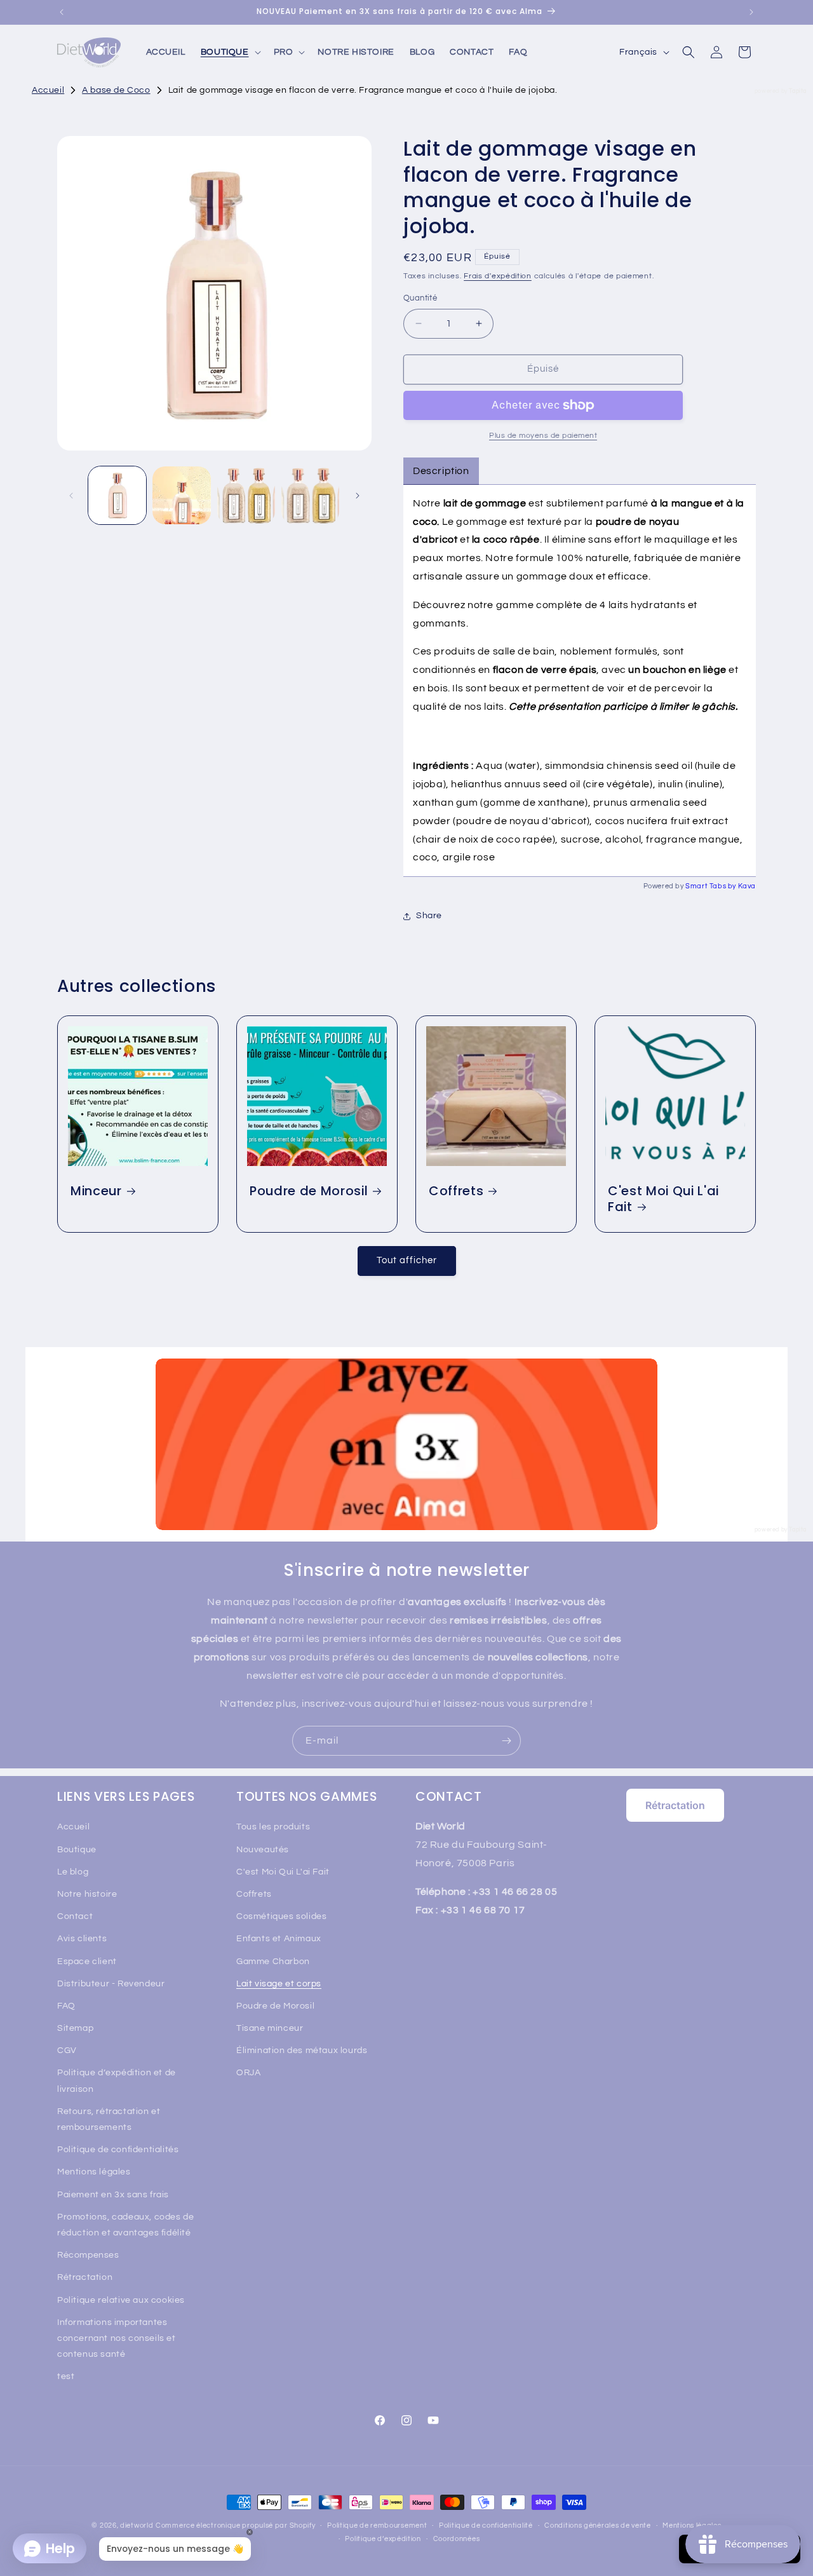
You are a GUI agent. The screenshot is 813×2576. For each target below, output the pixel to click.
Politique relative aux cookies (121, 2300)
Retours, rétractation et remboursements (109, 2119)
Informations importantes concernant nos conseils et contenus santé (117, 2338)
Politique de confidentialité (486, 2525)
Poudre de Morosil (309, 1191)
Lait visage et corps (279, 1984)
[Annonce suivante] (751, 12)
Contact (75, 1916)
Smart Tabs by (711, 886)
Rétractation (85, 2277)
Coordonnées (457, 2539)
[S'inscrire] (506, 1741)
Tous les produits (273, 1827)
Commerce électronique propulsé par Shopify (235, 2525)
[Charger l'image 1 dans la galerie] (117, 495)
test (66, 2376)
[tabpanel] (580, 681)
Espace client (87, 1962)
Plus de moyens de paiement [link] (543, 436)
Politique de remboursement (377, 2525)
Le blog (73, 1872)
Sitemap (75, 2028)
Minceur (96, 1191)
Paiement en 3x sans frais (113, 2195)
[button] (230, 52)
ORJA (248, 2073)
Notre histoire (87, 1894)
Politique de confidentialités (118, 2150)
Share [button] (429, 916)
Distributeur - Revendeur (111, 1984)
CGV (67, 2051)
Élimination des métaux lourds (302, 2051)
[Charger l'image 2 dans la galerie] (181, 495)
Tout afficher (407, 1260)
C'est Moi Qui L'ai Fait (663, 1199)
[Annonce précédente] (62, 12)
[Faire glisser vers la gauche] (71, 496)
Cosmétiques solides (281, 1916)
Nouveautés (263, 1850)
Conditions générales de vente (597, 2525)
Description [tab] (441, 471)
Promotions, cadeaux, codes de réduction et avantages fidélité (125, 2225)
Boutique (77, 1850)
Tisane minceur (270, 2028)
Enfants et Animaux (279, 1939)
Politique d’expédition (383, 2539)
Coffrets (456, 1191)
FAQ (66, 2006)
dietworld (137, 2525)
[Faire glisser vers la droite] (358, 496)
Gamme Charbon (273, 1962)
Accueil (73, 1827)
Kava (747, 886)
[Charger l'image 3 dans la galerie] (246, 495)
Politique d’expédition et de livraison (117, 2081)
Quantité (420, 298)
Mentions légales (94, 2172)
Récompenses (88, 2255)
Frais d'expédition (498, 276)
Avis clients (82, 1939)
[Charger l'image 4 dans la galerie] (310, 495)
